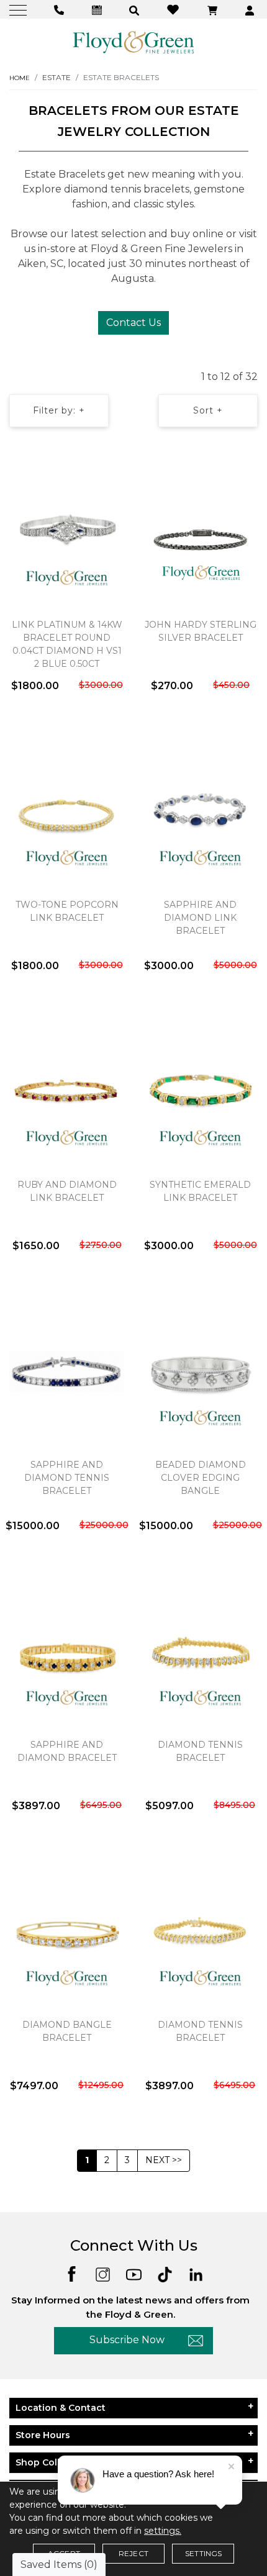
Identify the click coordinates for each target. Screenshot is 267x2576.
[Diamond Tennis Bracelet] (200, 1652)
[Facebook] (72, 2273)
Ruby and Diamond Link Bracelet (67, 1191)
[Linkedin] (196, 2273)
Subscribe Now (127, 2340)
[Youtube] (134, 2273)
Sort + (208, 410)
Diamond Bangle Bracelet (67, 2031)
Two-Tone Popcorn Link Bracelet (67, 911)
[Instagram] (103, 2273)
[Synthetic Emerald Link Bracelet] (200, 1091)
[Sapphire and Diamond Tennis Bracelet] (67, 1372)
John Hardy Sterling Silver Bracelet (201, 631)
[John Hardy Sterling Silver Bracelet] (200, 531)
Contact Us (133, 323)
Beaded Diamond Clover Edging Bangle (201, 1478)
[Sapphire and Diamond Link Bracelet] (200, 811)
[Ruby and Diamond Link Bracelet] (67, 1091)
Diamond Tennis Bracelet (200, 1751)
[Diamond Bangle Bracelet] (67, 1932)
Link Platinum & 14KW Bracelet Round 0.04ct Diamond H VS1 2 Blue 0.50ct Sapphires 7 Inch (67, 651)
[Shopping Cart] (214, 10)
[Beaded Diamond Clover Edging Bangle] (200, 1372)
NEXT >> (164, 2160)
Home (20, 78)
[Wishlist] (174, 9)
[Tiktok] (165, 2273)
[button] (136, 10)
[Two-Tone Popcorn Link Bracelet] (67, 811)
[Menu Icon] (20, 10)
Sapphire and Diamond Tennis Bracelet (67, 1478)
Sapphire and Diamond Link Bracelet (200, 918)
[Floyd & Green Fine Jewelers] (133, 42)
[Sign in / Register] (251, 10)
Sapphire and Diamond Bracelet (67, 1751)
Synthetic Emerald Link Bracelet (200, 1191)
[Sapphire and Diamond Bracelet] (67, 1652)
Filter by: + (59, 410)
